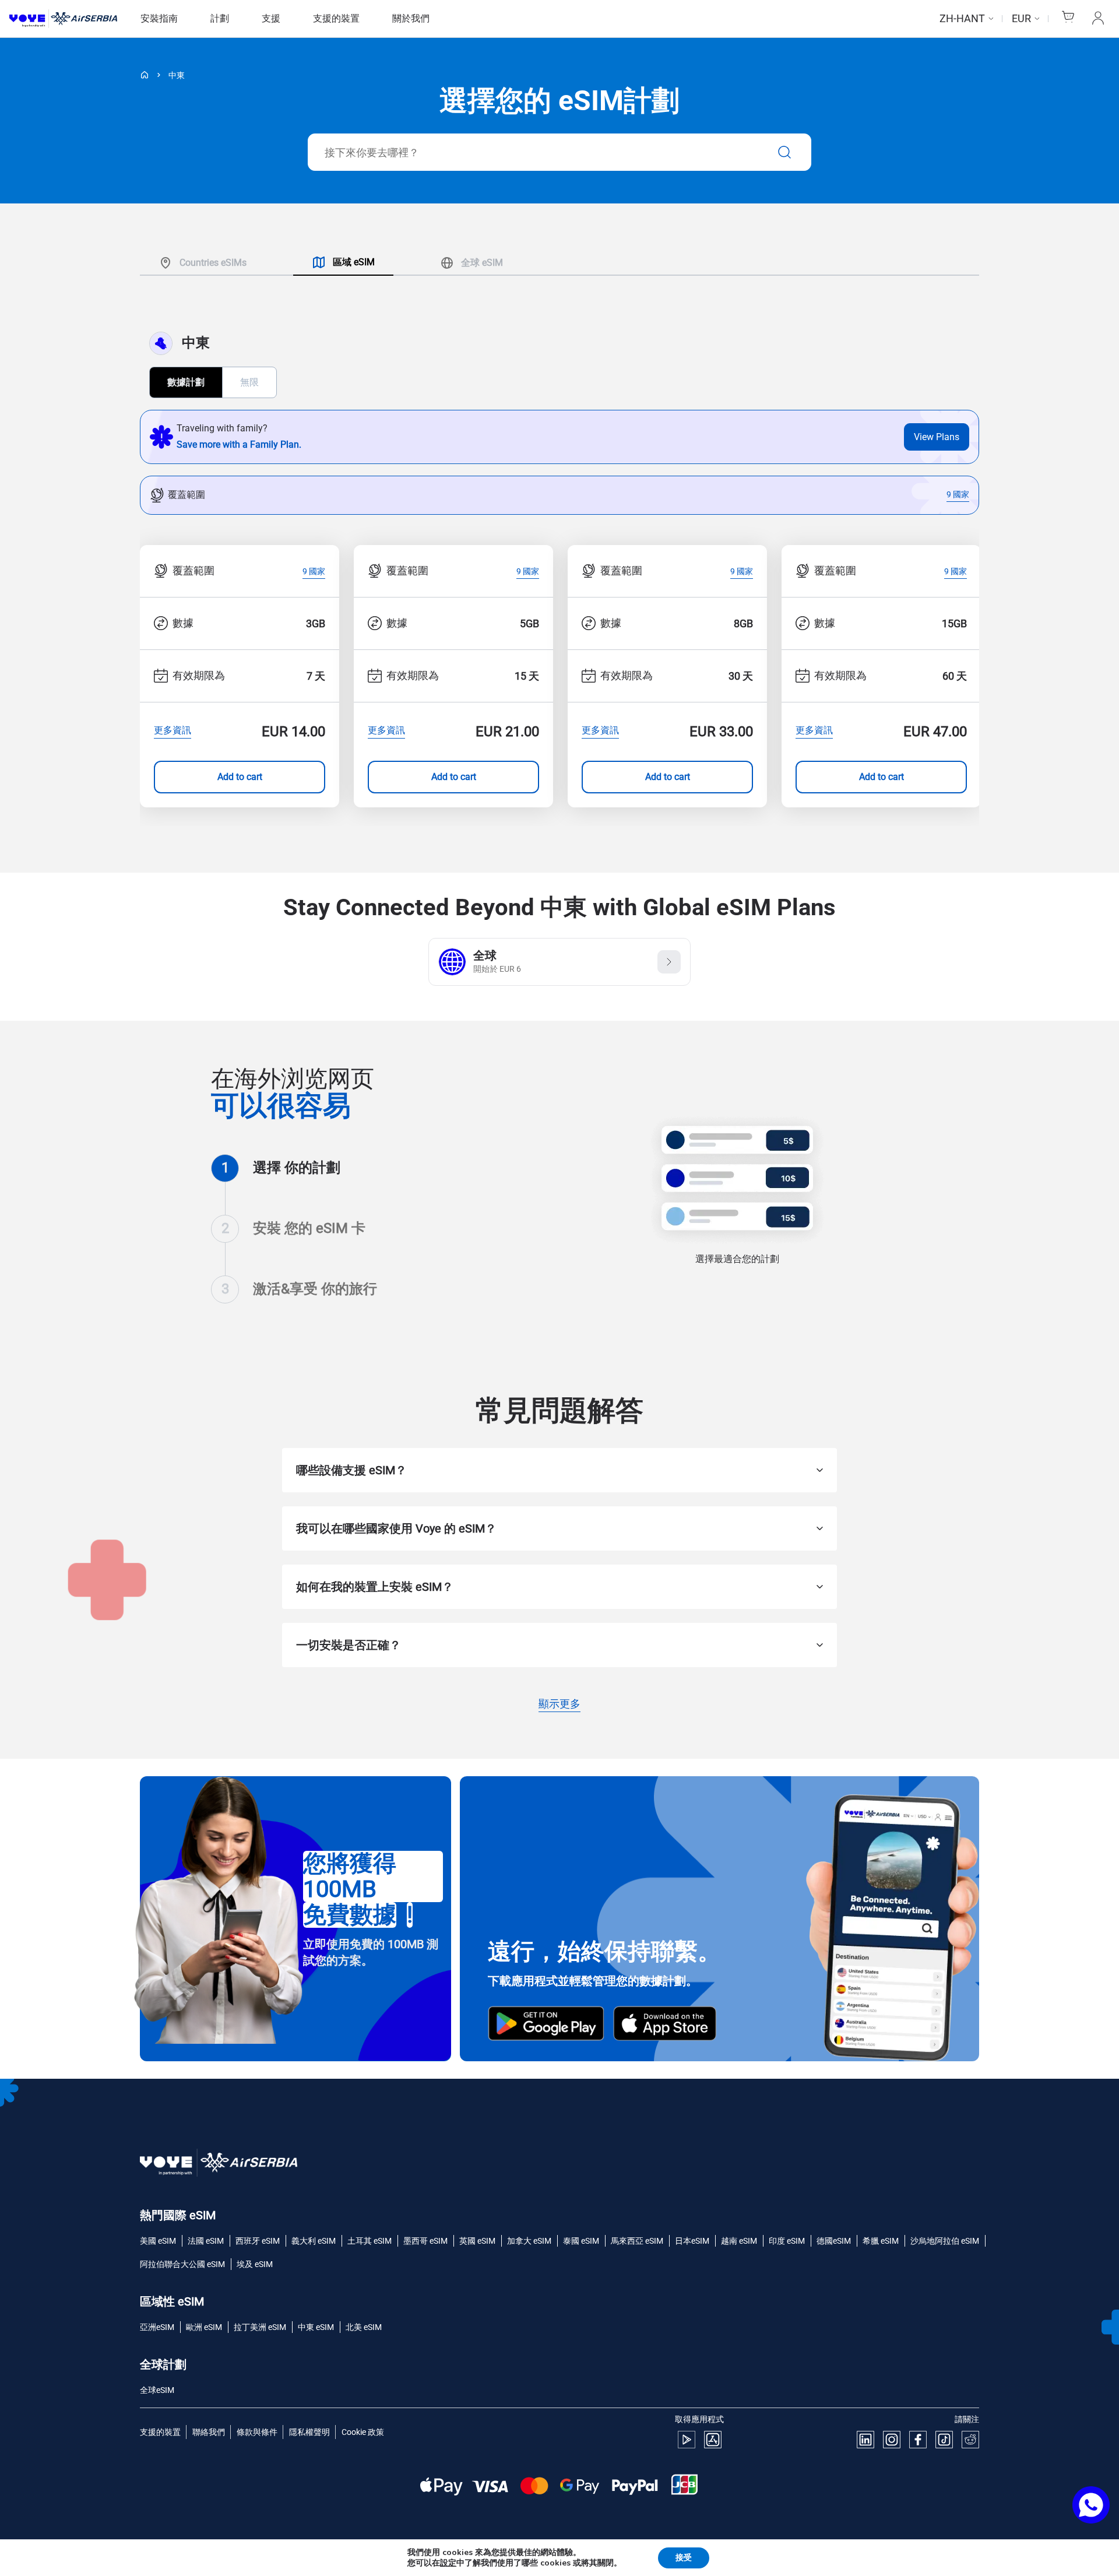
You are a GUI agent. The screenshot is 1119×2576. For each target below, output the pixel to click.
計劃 (220, 18)
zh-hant (962, 18)
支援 (271, 18)
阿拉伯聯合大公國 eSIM (182, 2264)
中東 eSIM (316, 2327)
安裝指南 (159, 18)
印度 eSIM (787, 2241)
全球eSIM (157, 2390)
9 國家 (958, 495)
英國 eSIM (477, 2241)
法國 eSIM (206, 2241)
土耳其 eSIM (370, 2241)
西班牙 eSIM (258, 2241)
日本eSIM (692, 2241)
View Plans (937, 437)
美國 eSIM (158, 2241)
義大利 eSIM (314, 2241)
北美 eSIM (364, 2327)
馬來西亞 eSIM (637, 2241)
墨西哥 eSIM (425, 2241)
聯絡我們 (209, 2432)
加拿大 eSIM (529, 2241)
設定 (448, 2563)
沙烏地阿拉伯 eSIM (945, 2241)
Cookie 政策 (363, 2432)
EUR (1021, 18)
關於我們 (411, 18)
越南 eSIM (739, 2241)
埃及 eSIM (255, 2264)
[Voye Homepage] (63, 19)
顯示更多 (559, 1705)
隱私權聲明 (309, 2432)
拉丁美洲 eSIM (260, 2327)
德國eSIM (834, 2241)
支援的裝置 (336, 18)
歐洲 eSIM (204, 2327)
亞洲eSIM (157, 2327)
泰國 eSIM (581, 2241)
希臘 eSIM (881, 2241)
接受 (684, 2558)
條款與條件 (257, 2432)
